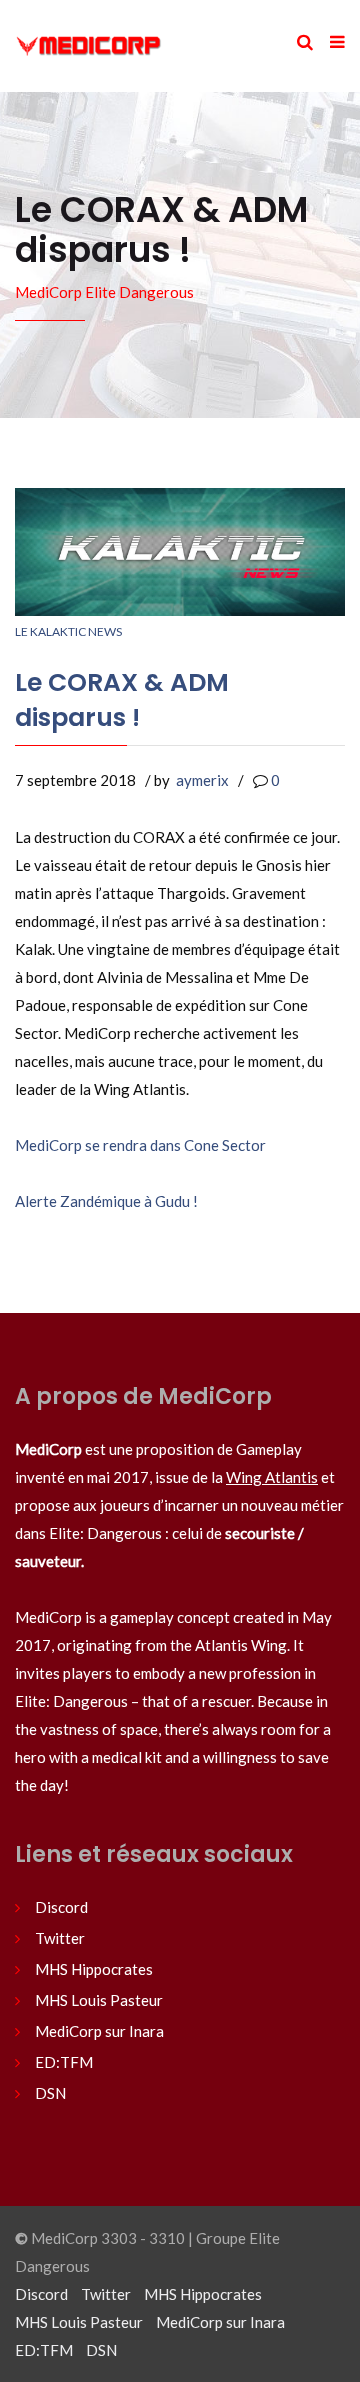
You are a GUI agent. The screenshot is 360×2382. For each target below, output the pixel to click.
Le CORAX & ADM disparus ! (122, 700)
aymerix (202, 780)
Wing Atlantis (272, 1477)
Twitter (60, 1938)
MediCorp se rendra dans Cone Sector (140, 1145)
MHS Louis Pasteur (99, 2000)
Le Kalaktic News (68, 631)
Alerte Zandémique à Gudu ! (106, 1201)
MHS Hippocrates (94, 1969)
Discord (61, 1907)
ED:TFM (64, 2062)
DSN (50, 2093)
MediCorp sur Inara (99, 2031)
